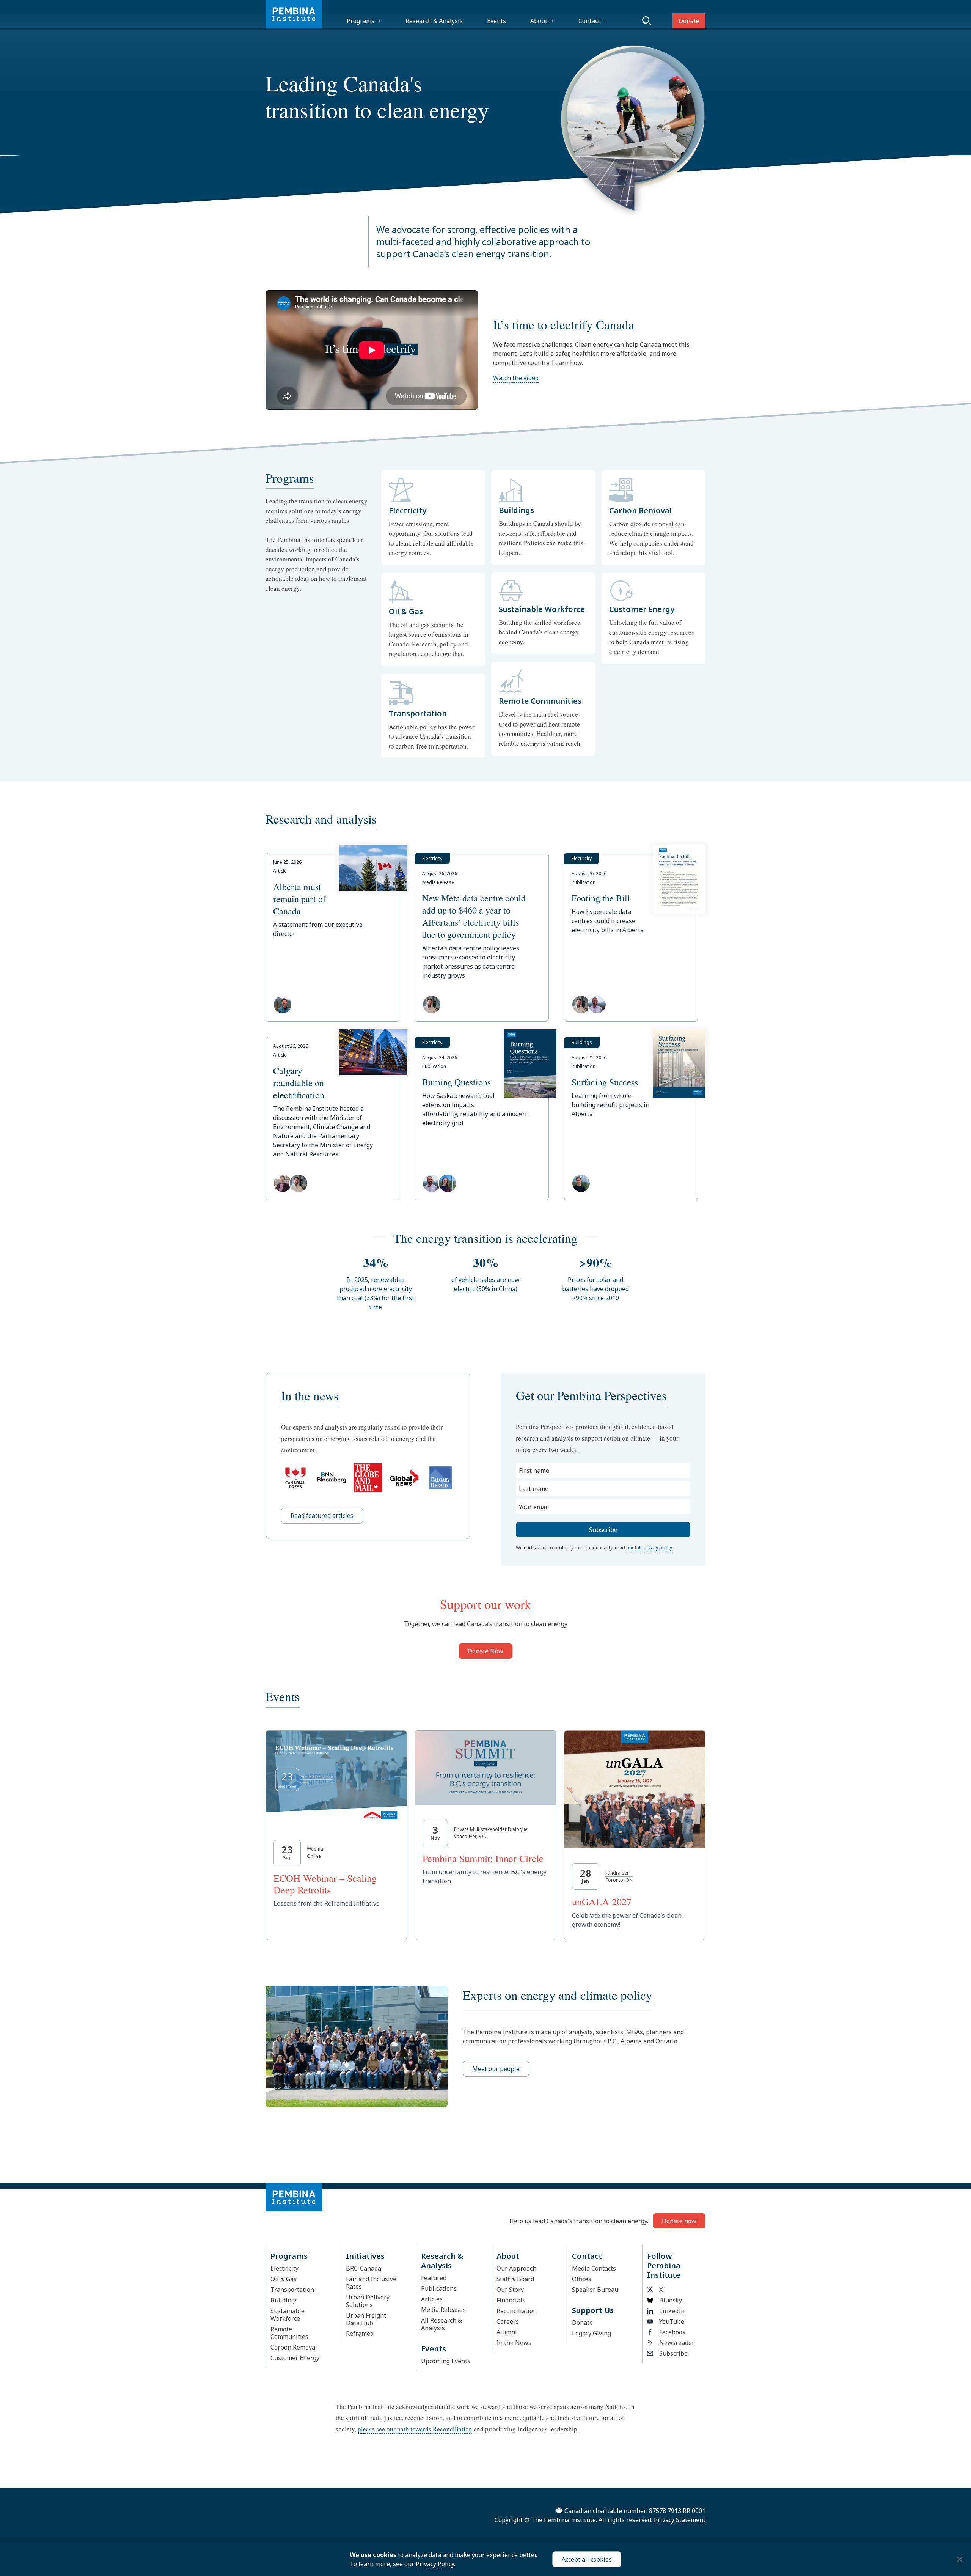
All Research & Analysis (442, 2324)
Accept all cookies (587, 2559)
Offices (582, 2279)
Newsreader (677, 2343)
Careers (508, 2321)
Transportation (292, 2290)
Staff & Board (515, 2279)
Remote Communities (289, 2333)
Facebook (672, 2332)
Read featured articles (322, 1516)
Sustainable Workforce (288, 2315)
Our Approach (516, 2268)
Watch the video (516, 378)
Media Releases (443, 2310)
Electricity (284, 2268)
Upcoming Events (446, 2361)
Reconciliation (517, 2311)
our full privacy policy (649, 1548)
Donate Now (485, 1651)
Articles (432, 2299)
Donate (689, 21)
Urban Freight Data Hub (366, 2319)
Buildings (284, 2300)
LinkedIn (672, 2311)
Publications (439, 2288)
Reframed (360, 2334)
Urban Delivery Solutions (368, 2301)
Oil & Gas (284, 2279)
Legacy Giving (592, 2333)
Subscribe (673, 2353)
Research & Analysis (434, 21)
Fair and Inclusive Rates (371, 2283)
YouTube (672, 2321)
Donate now (679, 2221)
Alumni (507, 2332)
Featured (434, 2278)
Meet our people (496, 2069)
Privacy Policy (435, 2564)
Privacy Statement (680, 2520)
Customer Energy (295, 2358)
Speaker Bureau (595, 2290)
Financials (511, 2300)
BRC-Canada (364, 2268)
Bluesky (671, 2300)
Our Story (510, 2290)
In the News (514, 2343)
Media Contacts (594, 2268)
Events (496, 21)
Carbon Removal (294, 2347)
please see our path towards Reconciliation (415, 2429)
